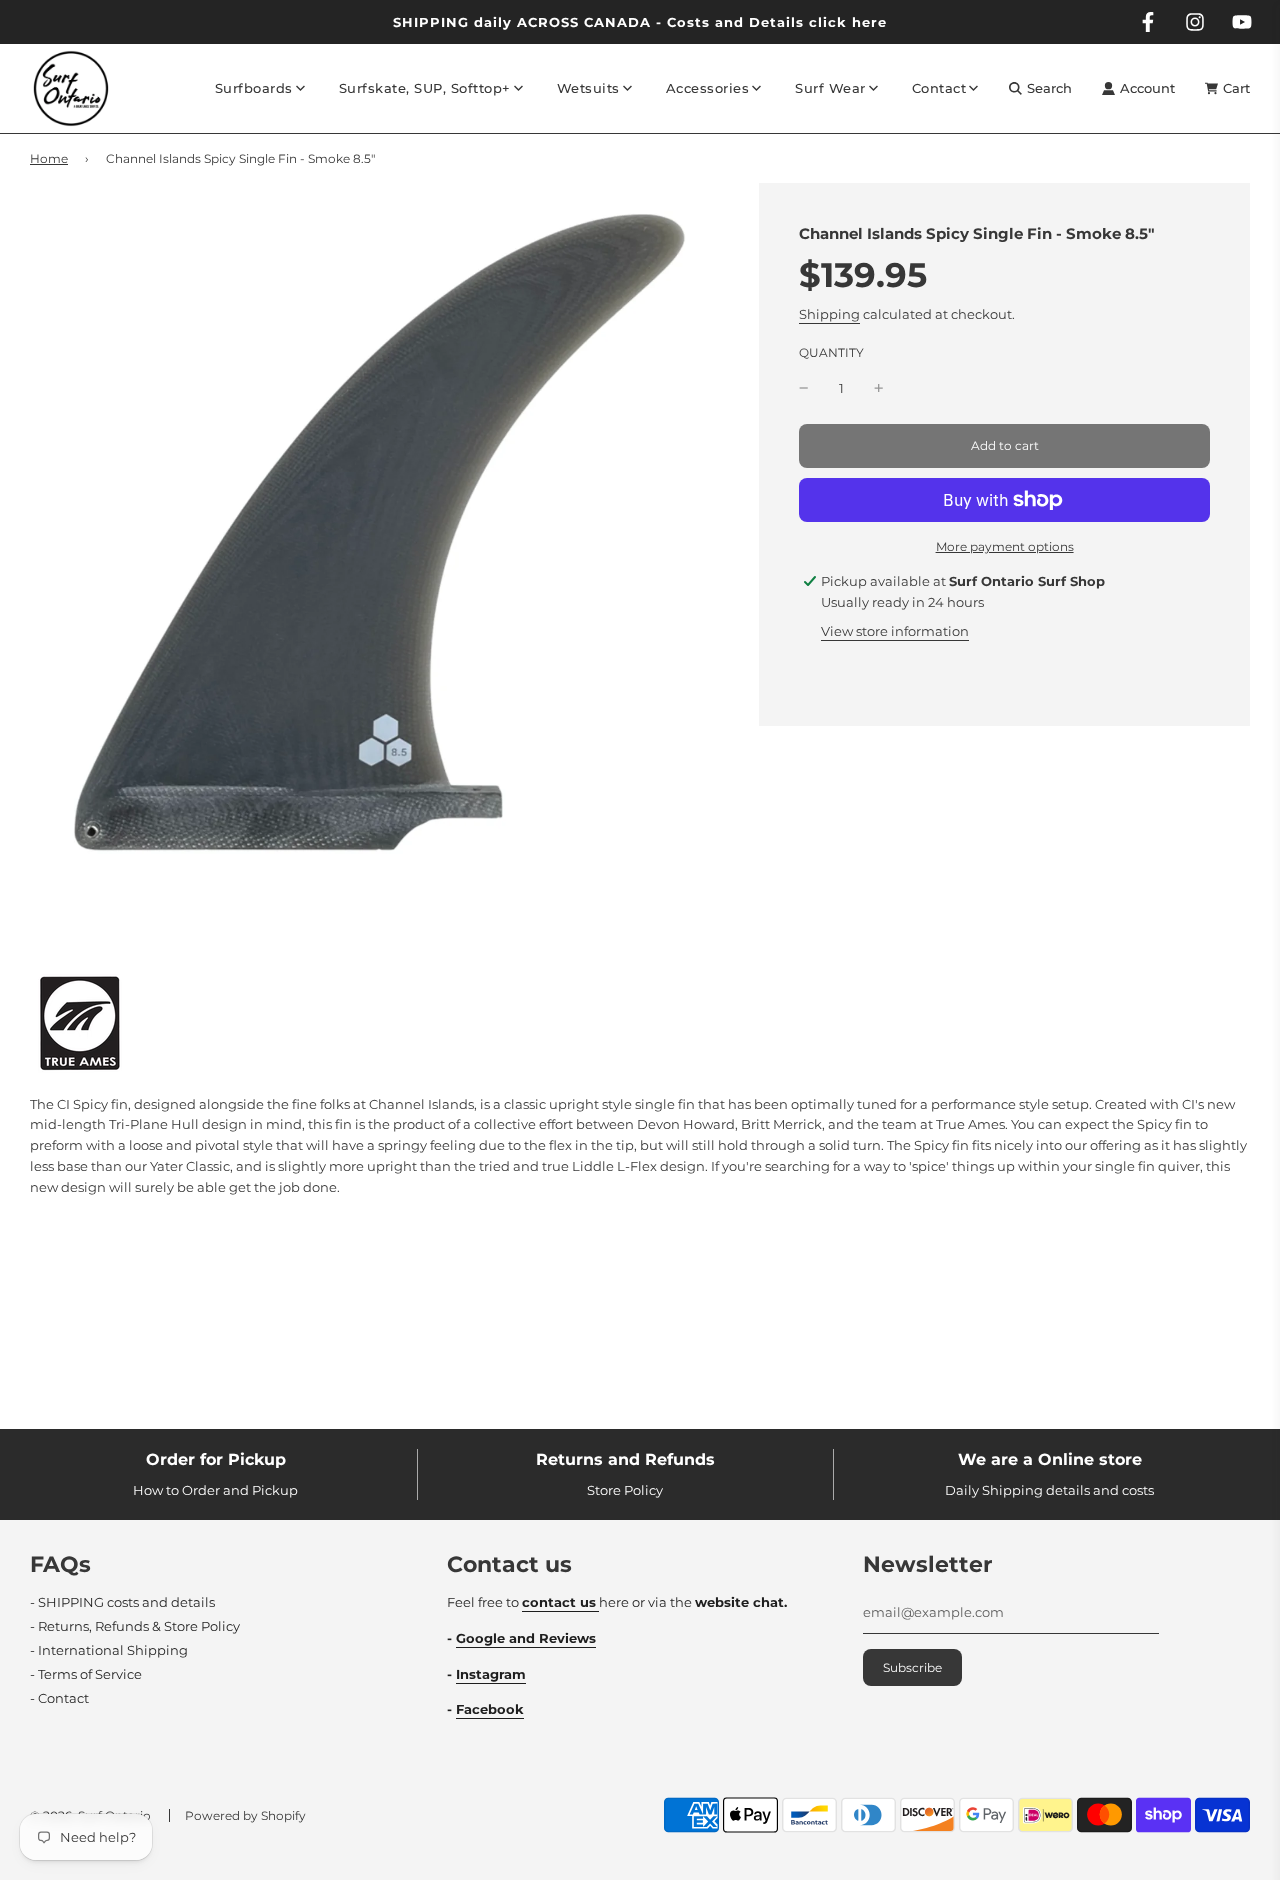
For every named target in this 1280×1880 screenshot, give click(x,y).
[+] (879, 388)
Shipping (829, 314)
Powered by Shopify (245, 1815)
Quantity (831, 353)
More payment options (1005, 546)
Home (49, 158)
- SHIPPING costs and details (122, 1602)
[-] (804, 388)
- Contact (59, 1698)
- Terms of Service (86, 1674)
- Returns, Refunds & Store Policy (135, 1626)
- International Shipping (109, 1650)
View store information (895, 631)
